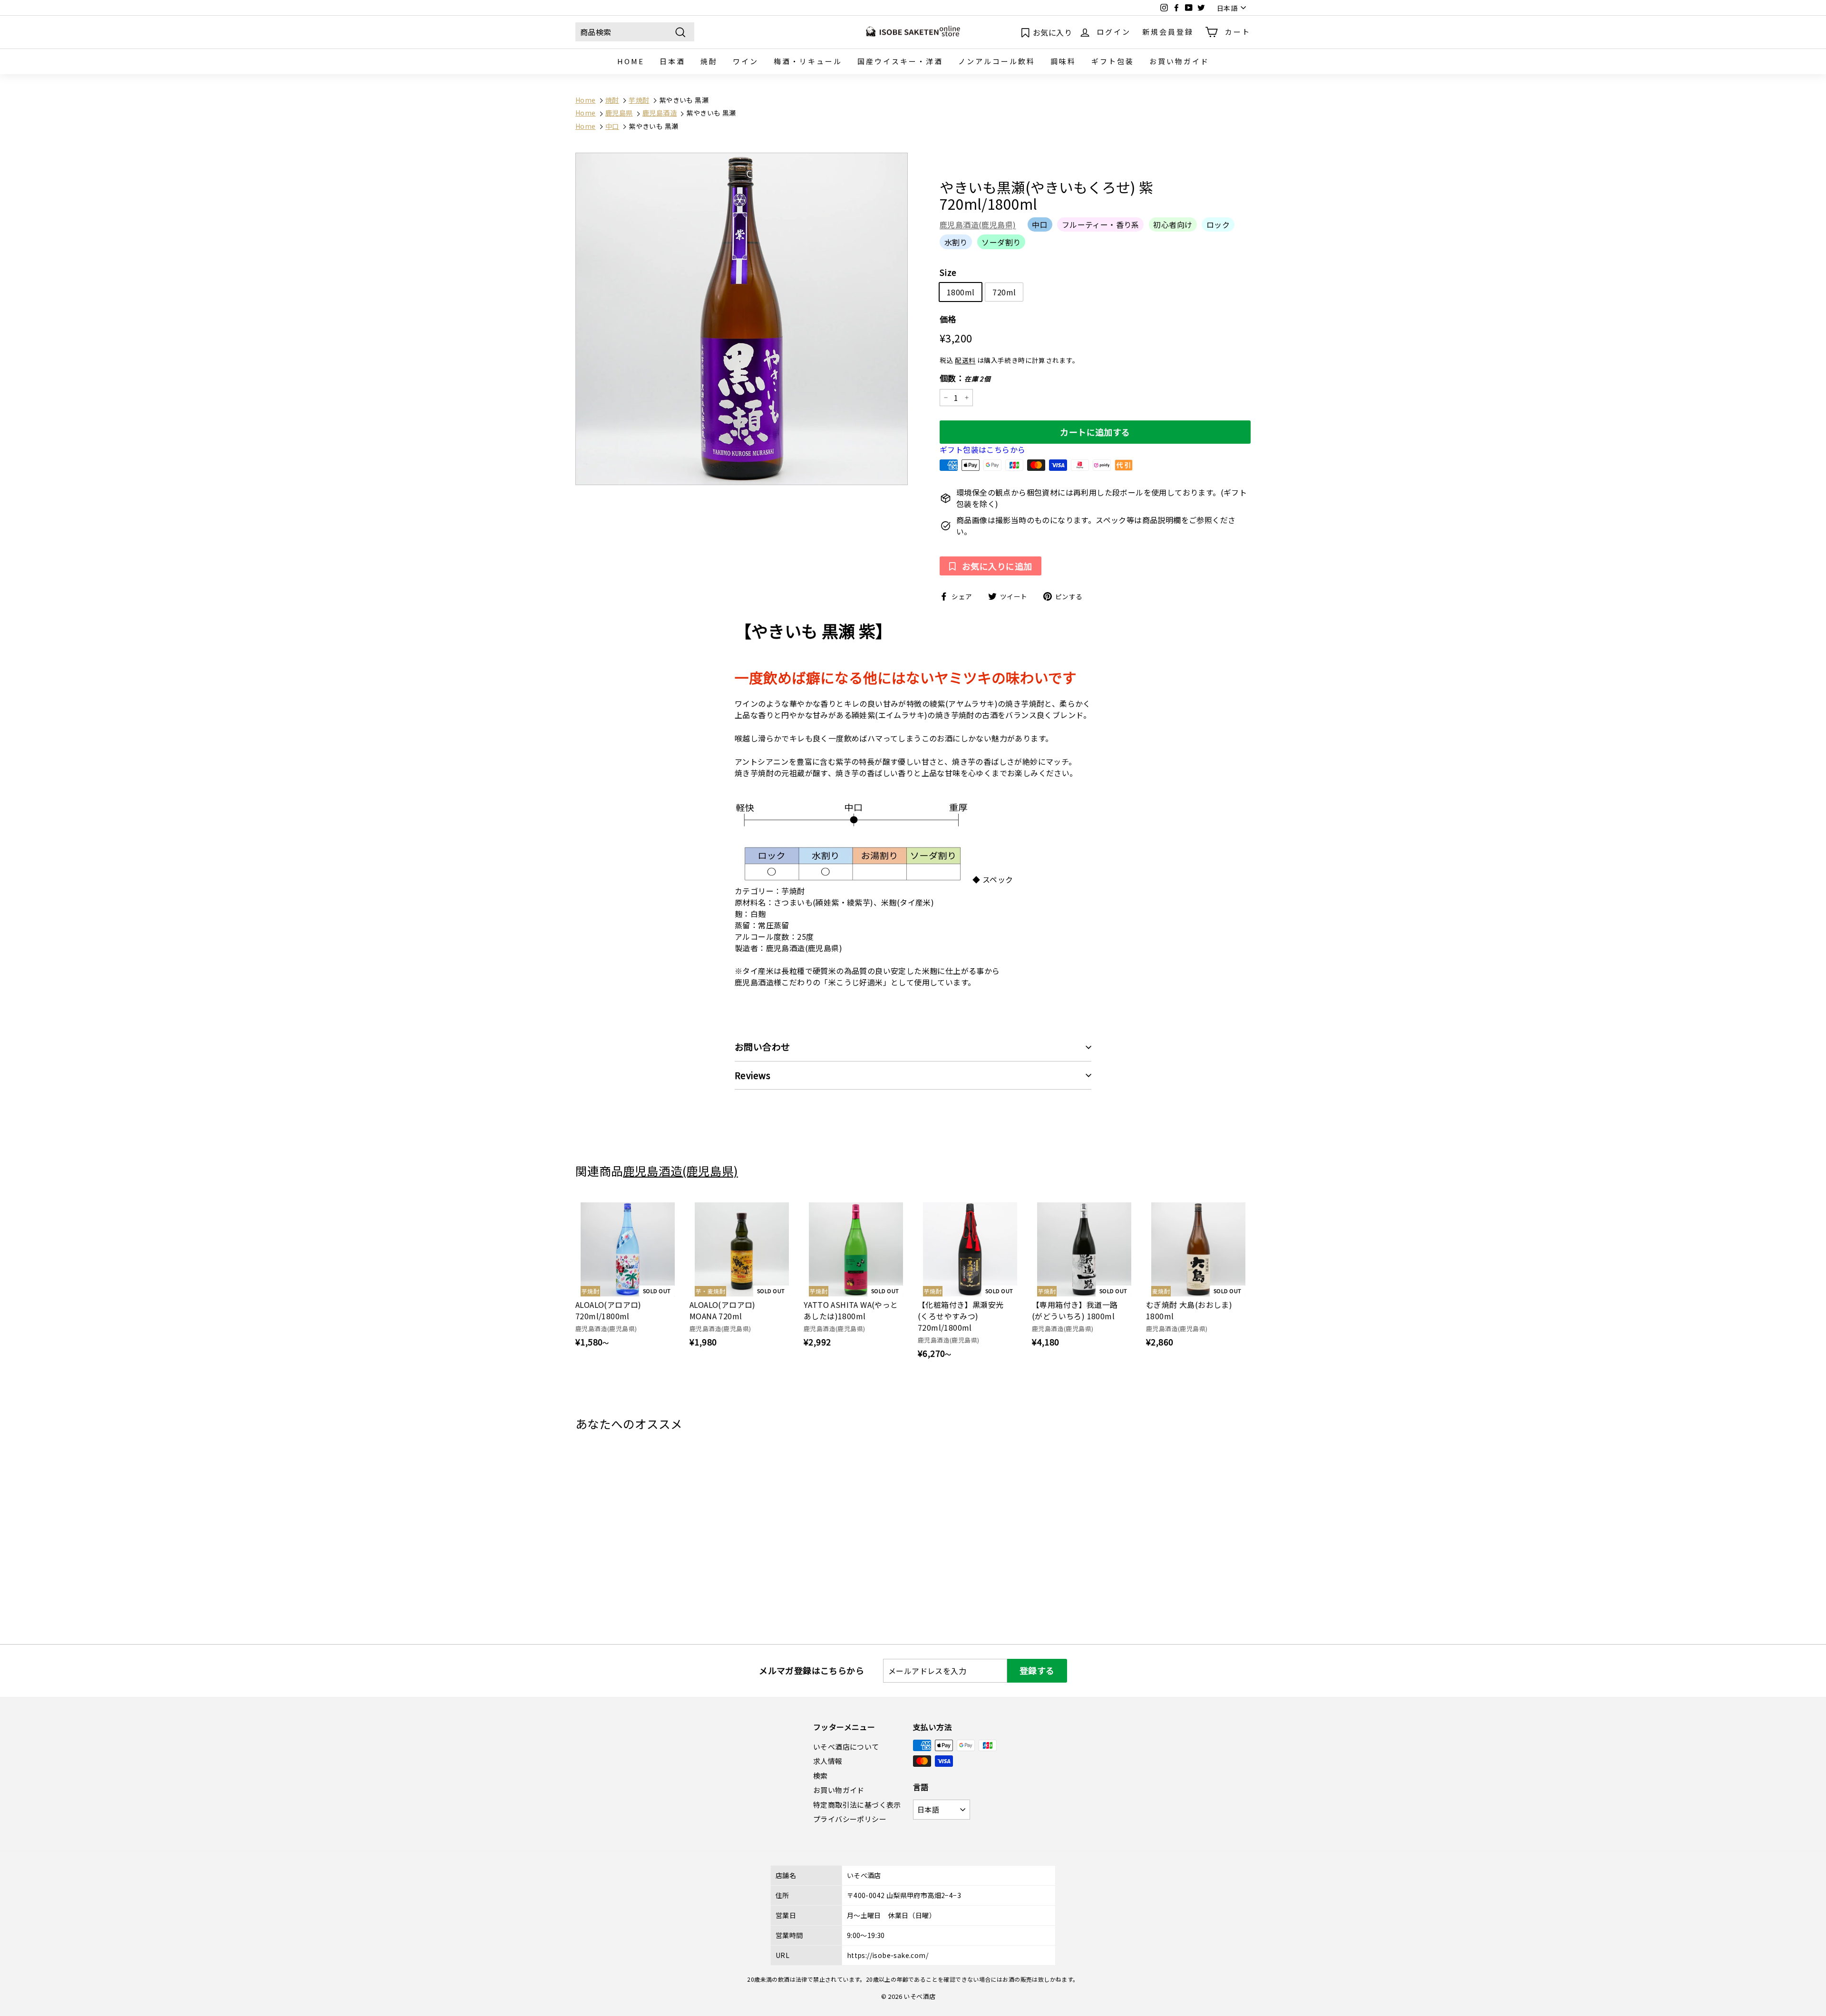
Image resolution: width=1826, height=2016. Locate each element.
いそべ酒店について (846, 1747)
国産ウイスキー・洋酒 (900, 61)
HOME (631, 61)
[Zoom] (742, 319)
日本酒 (672, 61)
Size (948, 272)
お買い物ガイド (1179, 61)
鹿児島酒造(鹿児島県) (978, 225)
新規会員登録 (1168, 32)
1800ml (961, 292)
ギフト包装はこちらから (982, 450)
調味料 (1063, 61)
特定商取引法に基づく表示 (857, 1805)
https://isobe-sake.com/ (888, 1955)
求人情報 (828, 1761)
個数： (965, 378)
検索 (821, 1776)
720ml (1004, 292)
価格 (948, 319)
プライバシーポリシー (850, 1819)
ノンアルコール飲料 (997, 61)
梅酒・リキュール (808, 61)
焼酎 (709, 61)
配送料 (965, 360)
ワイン (746, 61)
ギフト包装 (1113, 61)
